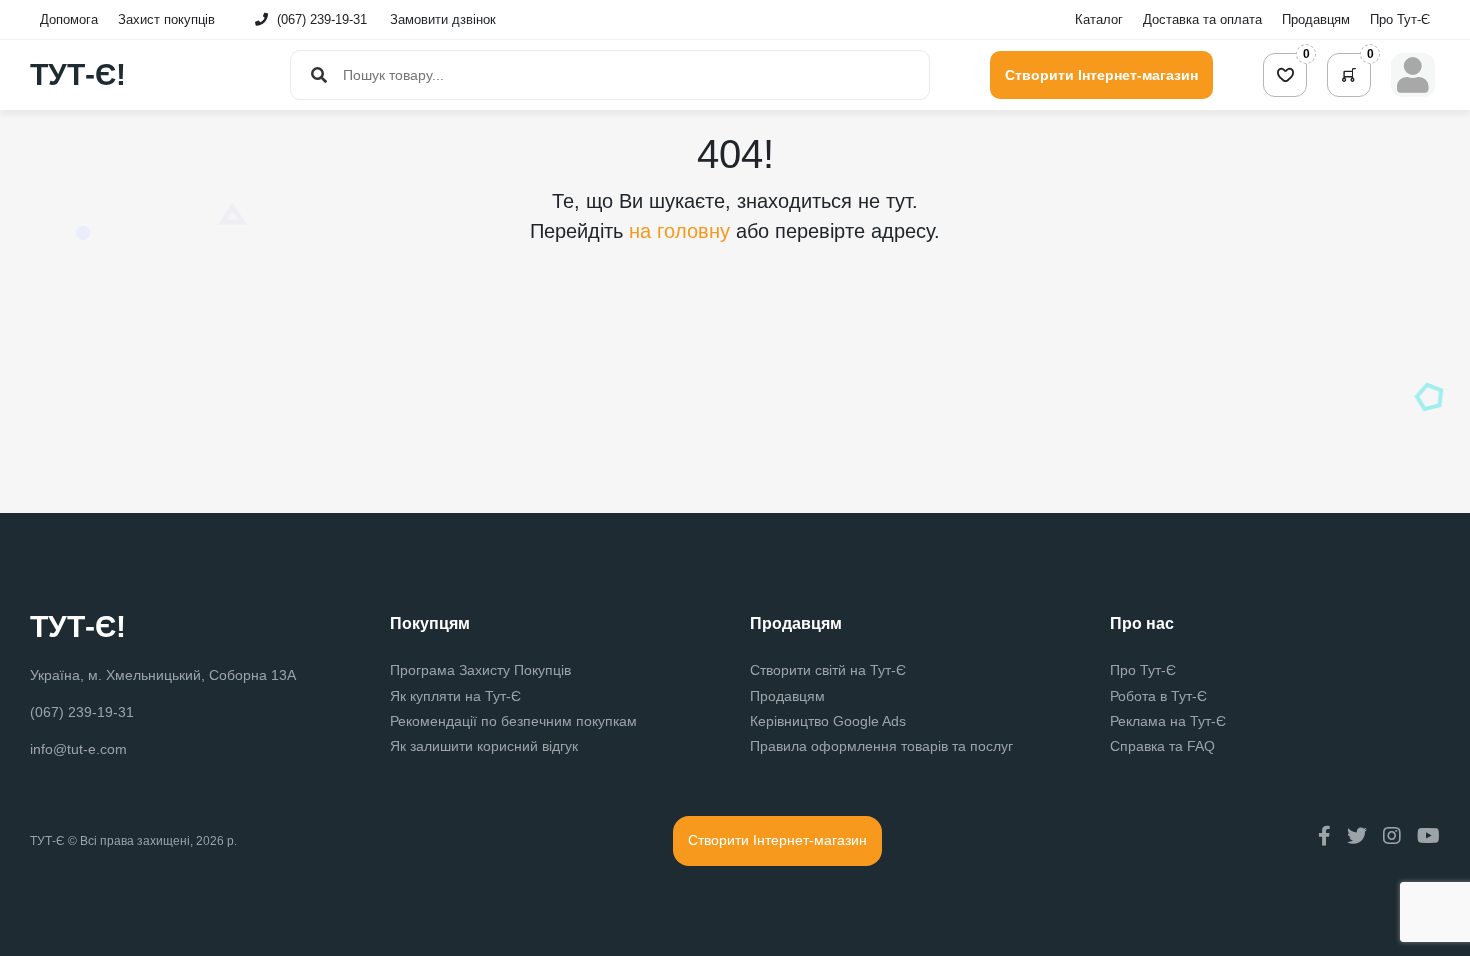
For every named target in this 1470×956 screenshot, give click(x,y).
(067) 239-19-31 (322, 19)
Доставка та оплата (1202, 19)
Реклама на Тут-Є (1168, 721)
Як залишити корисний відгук (484, 746)
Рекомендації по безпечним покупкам (513, 721)
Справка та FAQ (1162, 746)
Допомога (69, 19)
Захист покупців (166, 19)
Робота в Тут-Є (1158, 696)
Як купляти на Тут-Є (455, 696)
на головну (682, 231)
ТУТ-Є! (78, 75)
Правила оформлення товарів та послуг (881, 746)
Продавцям (1316, 19)
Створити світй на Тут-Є (828, 670)
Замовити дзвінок (443, 19)
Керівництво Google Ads (828, 721)
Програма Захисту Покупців (480, 670)
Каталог (1099, 19)
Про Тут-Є (1400, 19)
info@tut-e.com (78, 749)
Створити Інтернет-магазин (1101, 75)
